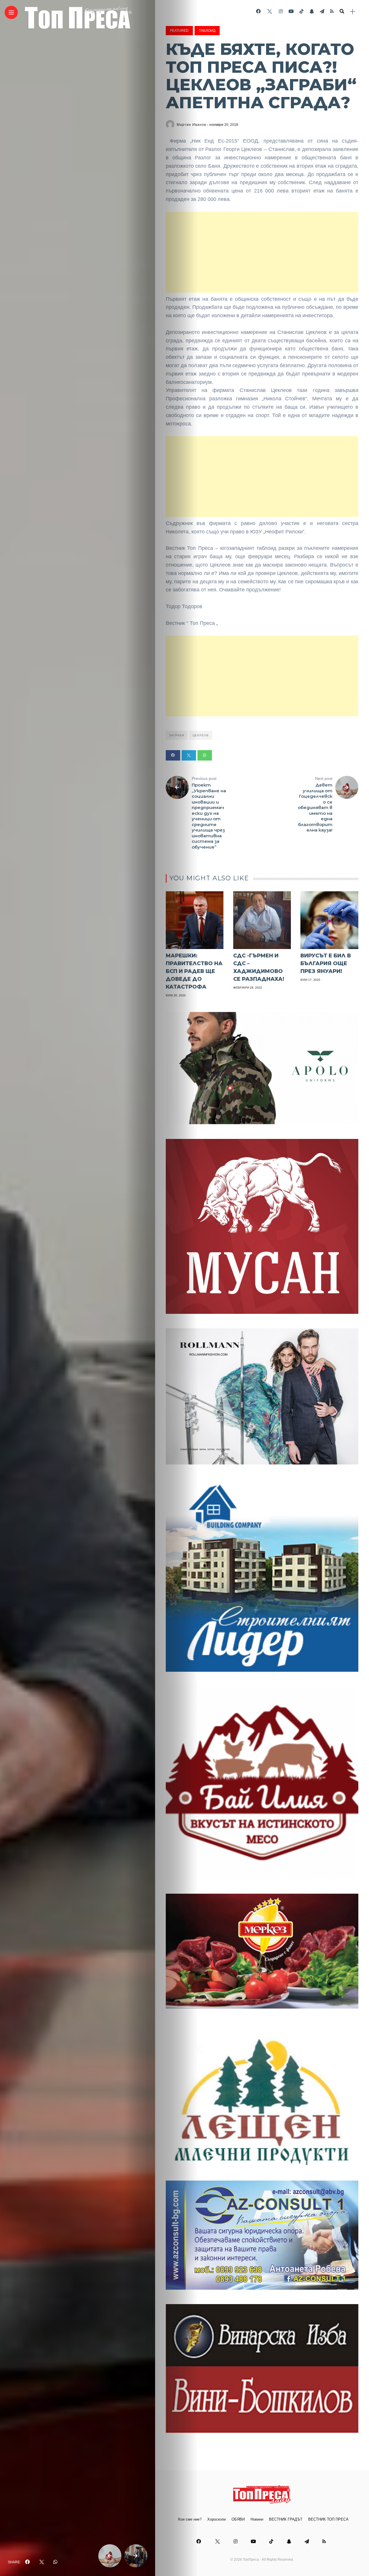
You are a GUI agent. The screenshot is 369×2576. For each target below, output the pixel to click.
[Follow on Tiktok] (302, 11)
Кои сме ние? (190, 2519)
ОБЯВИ (238, 2519)
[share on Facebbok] (27, 2562)
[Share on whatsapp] (205, 755)
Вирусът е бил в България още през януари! (326, 963)
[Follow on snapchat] (312, 11)
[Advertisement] (262, 252)
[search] (342, 12)
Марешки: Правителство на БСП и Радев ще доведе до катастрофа (194, 971)
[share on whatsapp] (55, 2562)
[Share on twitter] (189, 755)
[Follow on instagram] (281, 11)
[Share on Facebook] (173, 755)
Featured (179, 31)
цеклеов (201, 735)
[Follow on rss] (332, 11)
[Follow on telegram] (322, 11)
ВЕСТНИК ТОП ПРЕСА (328, 2519)
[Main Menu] (11, 13)
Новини (257, 2519)
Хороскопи (216, 2519)
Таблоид (207, 31)
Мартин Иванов (191, 125)
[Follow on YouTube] (291, 11)
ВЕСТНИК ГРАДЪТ (286, 2519)
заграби (177, 735)
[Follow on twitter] (270, 11)
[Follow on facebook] (258, 11)
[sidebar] (353, 12)
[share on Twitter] (42, 2562)
